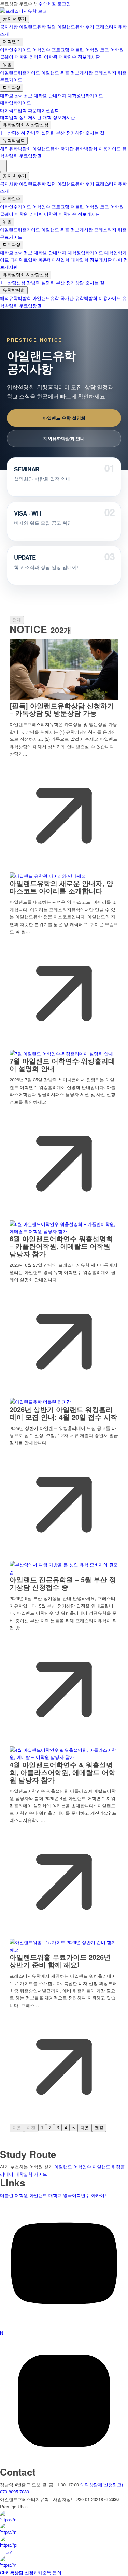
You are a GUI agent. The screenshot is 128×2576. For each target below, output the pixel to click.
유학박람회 (14, 141)
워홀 (7, 65)
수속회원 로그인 (54, 4)
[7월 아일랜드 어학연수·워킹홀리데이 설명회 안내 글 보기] (61, 1054)
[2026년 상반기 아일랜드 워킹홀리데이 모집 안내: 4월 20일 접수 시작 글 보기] (40, 1402)
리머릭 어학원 (43, 57)
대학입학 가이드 (31, 2174)
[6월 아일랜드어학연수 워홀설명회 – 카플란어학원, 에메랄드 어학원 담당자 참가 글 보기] (64, 1231)
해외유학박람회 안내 (64, 438)
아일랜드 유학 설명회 (64, 418)
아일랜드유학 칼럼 (38, 27)
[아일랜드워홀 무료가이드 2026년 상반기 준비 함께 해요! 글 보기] (64, 1950)
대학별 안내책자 (50, 95)
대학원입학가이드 (85, 95)
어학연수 (12, 42)
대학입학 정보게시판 (21, 117)
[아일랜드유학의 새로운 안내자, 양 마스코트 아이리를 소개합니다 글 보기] (48, 876)
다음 (85, 2128)
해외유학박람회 (16, 148)
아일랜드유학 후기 (76, 27)
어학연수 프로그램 (51, 49)
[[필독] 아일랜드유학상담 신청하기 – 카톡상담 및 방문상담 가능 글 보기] (64, 698)
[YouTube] (64, 2326)
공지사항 (9, 27)
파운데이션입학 (44, 110)
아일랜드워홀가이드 (20, 72)
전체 (17, 620)
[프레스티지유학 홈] (23, 11)
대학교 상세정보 (16, 95)
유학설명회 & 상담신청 (26, 125)
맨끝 (99, 2128)
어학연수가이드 (16, 49)
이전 (31, 2128)
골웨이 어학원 (14, 57)
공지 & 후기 (15, 19)
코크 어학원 (112, 49)
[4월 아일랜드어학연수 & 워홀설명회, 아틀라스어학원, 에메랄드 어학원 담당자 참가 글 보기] (64, 1757)
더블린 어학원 (85, 49)
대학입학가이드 (16, 103)
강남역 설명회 (41, 133)
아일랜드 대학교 (46, 2195)
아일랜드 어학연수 (73, 2166)
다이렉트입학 (13, 110)
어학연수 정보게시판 (79, 57)
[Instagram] (64, 2463)
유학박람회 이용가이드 (98, 148)
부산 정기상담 (70, 133)
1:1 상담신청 (13, 133)
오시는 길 (95, 133)
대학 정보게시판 (59, 117)
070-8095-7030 (15, 2492)
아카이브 (100, 2195)
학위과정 (12, 87)
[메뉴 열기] (3, 166)
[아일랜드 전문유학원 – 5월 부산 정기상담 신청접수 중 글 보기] (64, 1572)
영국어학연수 (76, 2195)
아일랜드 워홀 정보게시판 (67, 72)
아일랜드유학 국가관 (53, 148)
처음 (17, 2128)
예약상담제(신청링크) (102, 2484)
